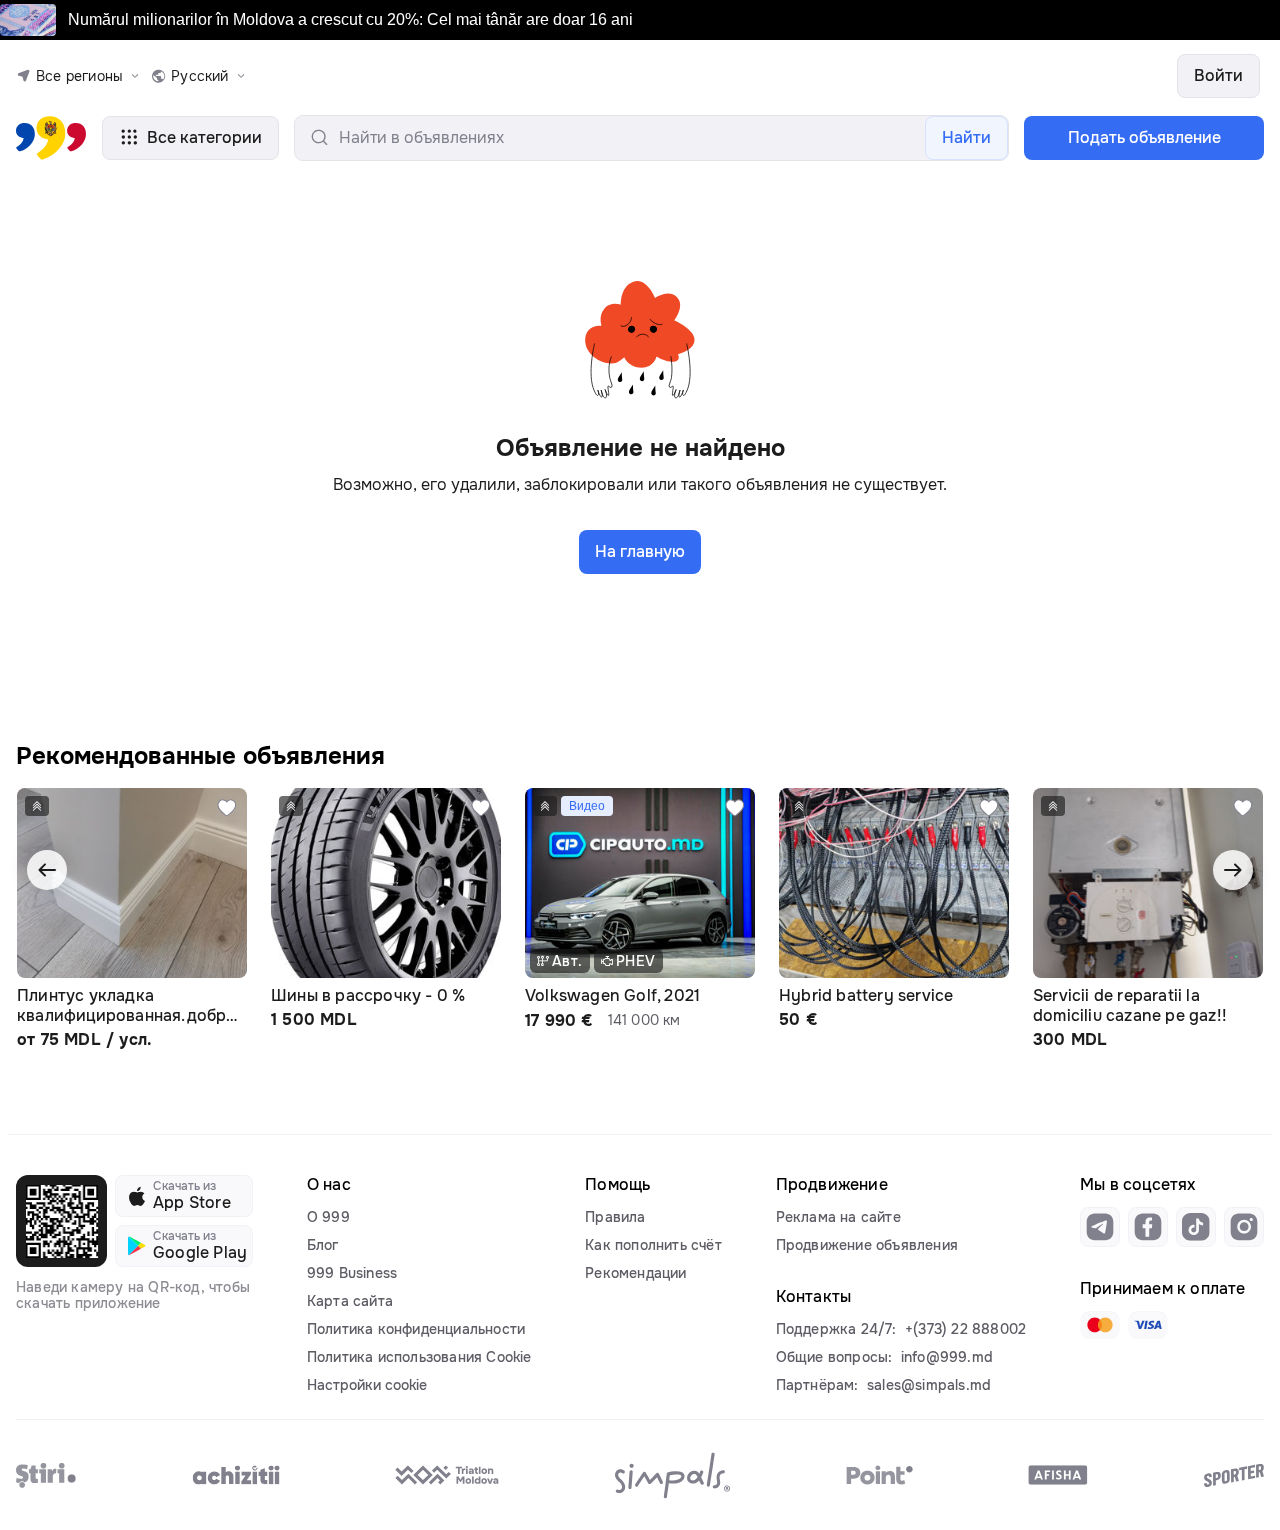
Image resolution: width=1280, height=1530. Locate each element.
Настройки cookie (367, 1385)
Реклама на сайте (838, 1217)
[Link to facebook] (1148, 1227)
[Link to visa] (1148, 1325)
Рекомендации (635, 1273)
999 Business (352, 1273)
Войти (1218, 75)
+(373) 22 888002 (965, 1329)
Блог (323, 1245)
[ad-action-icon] (227, 808)
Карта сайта (350, 1301)
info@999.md (947, 1357)
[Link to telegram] (1100, 1227)
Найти (966, 137)
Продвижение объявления (867, 1245)
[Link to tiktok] (1196, 1227)
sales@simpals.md (929, 1385)
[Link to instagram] (1244, 1227)
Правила (615, 1217)
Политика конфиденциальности (416, 1329)
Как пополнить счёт (653, 1245)
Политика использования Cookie (419, 1357)
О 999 (328, 1217)
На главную (640, 551)
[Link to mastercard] (1100, 1325)
